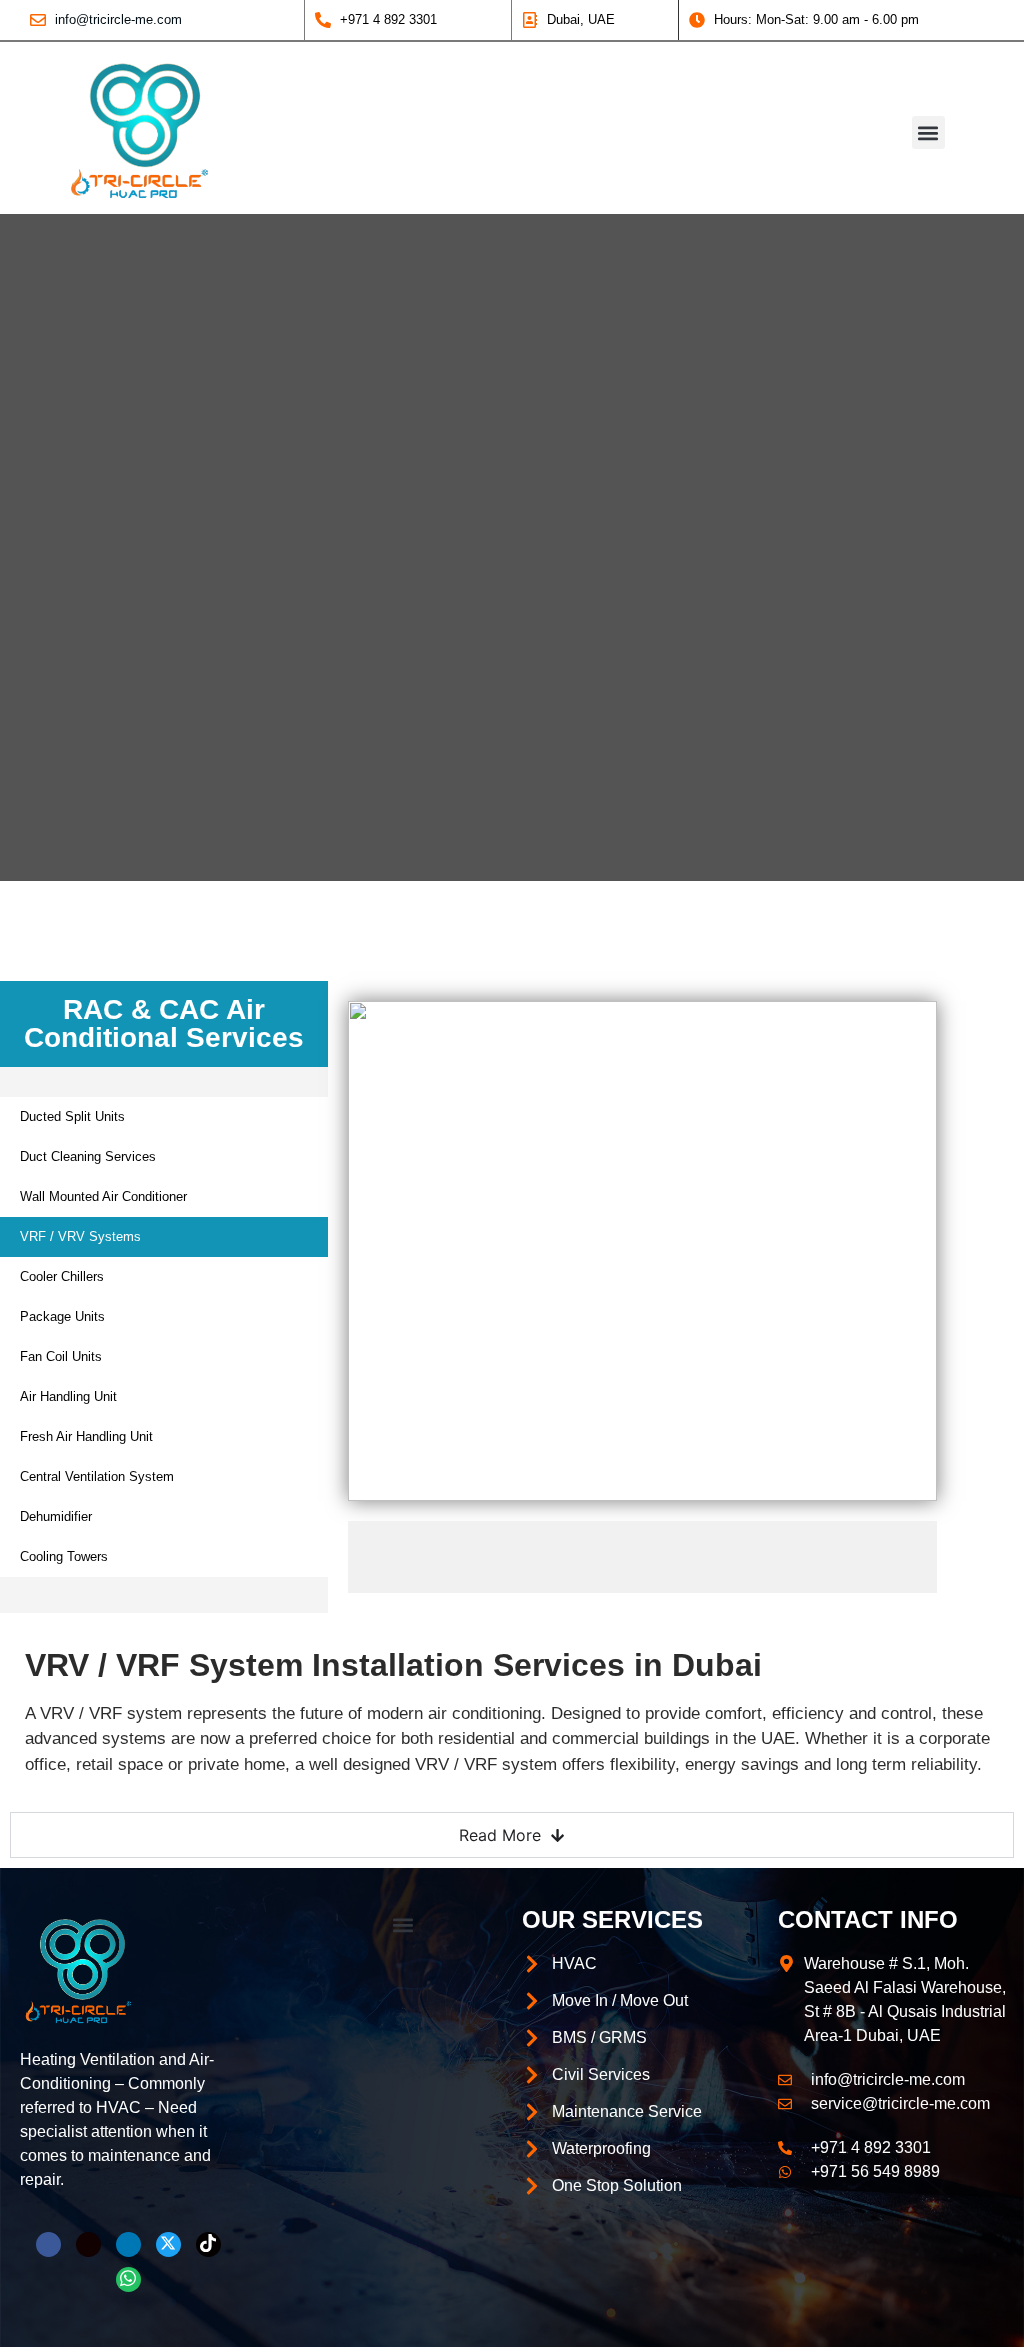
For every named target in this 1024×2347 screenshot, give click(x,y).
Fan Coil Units (61, 1356)
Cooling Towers (64, 1556)
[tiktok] (208, 2244)
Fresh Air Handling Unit (86, 1436)
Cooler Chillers (62, 1276)
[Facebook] (48, 2244)
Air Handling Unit (68, 1396)
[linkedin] (128, 2244)
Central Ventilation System (97, 1476)
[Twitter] (168, 2244)
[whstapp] (128, 2279)
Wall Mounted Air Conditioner (103, 1196)
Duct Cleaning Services (88, 1156)
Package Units (62, 1316)
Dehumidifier (56, 1516)
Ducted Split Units (72, 1116)
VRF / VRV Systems (80, 1236)
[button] (928, 132)
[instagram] (88, 2244)
